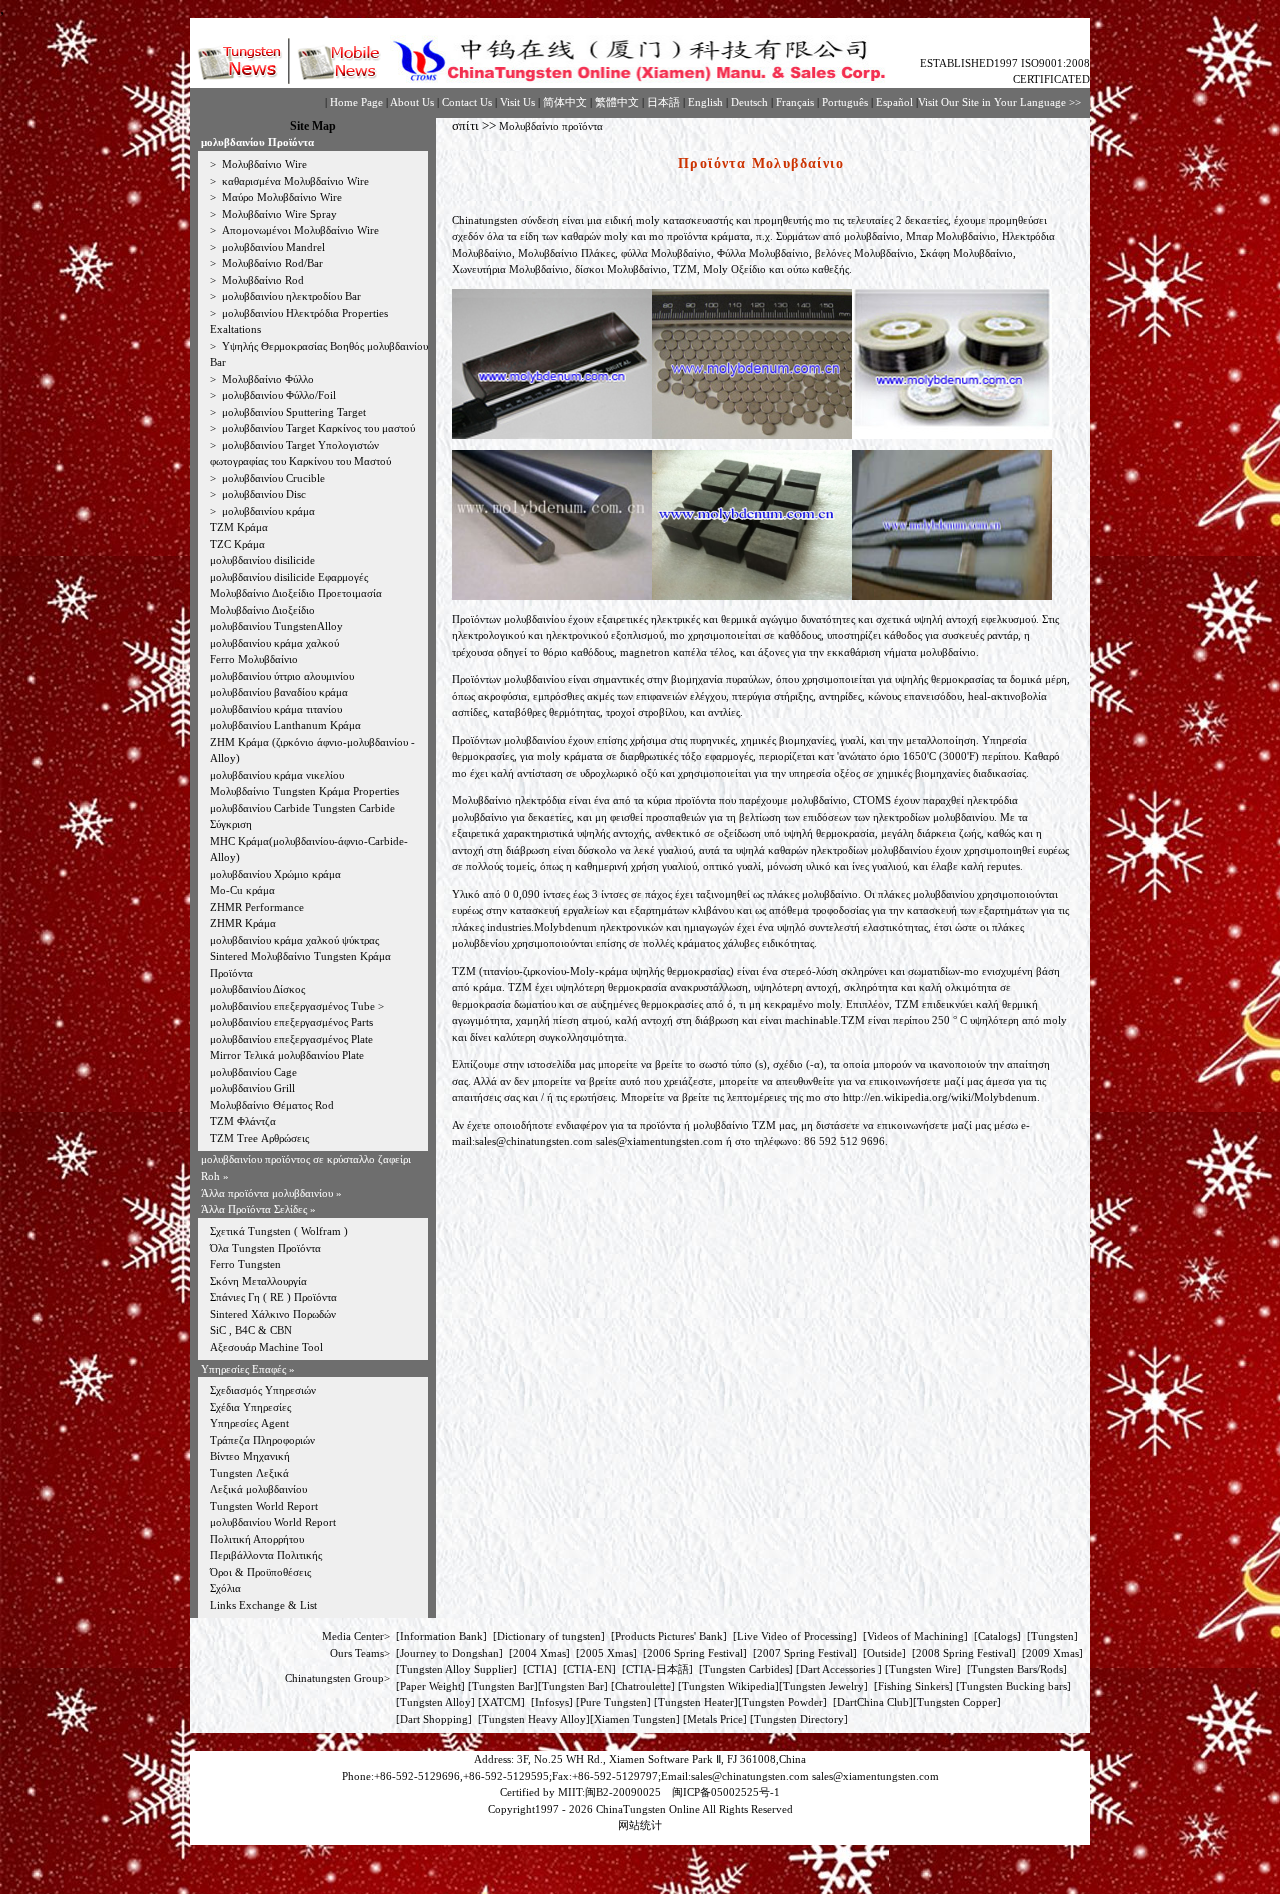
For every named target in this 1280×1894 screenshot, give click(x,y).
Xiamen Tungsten (635, 1719)
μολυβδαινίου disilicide (262, 560)
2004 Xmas (539, 1653)
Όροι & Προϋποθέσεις (260, 1572)
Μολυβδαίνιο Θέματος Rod (272, 1105)
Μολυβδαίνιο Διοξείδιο (262, 610)
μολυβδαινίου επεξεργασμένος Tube (294, 1006)
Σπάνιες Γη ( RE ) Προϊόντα (273, 1297)
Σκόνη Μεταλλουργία (258, 1281)
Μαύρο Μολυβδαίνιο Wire (280, 197)
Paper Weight (430, 1686)
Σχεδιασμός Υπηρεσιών (263, 1390)
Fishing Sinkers (913, 1686)
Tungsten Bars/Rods (1017, 1669)
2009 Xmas (1052, 1653)
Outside (884, 1653)
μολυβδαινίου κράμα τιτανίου (276, 709)
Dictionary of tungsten (549, 1636)
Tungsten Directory (799, 1719)
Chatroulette (643, 1686)
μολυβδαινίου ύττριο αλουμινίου (282, 676)
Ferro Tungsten (245, 1264)
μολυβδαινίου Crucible (272, 478)
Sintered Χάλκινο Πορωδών (273, 1314)
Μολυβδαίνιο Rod (261, 280)
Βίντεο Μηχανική (250, 1456)
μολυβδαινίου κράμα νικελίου (277, 775)
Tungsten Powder (782, 1702)
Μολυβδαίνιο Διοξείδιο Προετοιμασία (296, 593)
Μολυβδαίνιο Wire (263, 164)
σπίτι (465, 125)
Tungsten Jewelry (823, 1686)
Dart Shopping (434, 1719)
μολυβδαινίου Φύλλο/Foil (277, 395)
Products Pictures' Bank (669, 1636)
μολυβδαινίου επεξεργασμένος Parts (291, 1022)
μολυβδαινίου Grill (252, 1088)
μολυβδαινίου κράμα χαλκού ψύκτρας (294, 940)
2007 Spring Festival (805, 1653)
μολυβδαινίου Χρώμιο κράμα (275, 874)
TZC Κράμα (237, 544)
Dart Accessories (839, 1669)
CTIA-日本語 (657, 1669)
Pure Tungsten (613, 1702)
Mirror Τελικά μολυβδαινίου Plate (287, 1055)
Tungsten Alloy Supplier (456, 1669)
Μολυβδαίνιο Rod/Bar (271, 263)
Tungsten (1052, 1636)
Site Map (313, 126)
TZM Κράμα (239, 527)
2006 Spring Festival (695, 1653)
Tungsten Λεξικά (249, 1473)
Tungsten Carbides (746, 1669)
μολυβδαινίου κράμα (267, 511)
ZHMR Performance (257, 907)
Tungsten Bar (503, 1686)
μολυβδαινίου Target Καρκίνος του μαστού (317, 428)
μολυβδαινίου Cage (253, 1072)
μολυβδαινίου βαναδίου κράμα (279, 692)
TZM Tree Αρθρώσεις (259, 1138)
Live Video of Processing (795, 1636)
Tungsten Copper (957, 1702)
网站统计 (640, 1825)
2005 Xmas (606, 1653)
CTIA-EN (589, 1669)
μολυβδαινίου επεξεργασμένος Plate (291, 1039)
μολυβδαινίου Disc (262, 494)
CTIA (540, 1669)
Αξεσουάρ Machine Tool (266, 1347)
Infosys (552, 1702)
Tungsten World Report (264, 1506)
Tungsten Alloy (435, 1702)
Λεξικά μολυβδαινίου (258, 1489)
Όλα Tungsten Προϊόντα (265, 1248)
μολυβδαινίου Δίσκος (257, 989)
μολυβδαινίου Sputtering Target (292, 412)
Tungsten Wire (923, 1669)
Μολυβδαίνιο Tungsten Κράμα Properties (304, 791)
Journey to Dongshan (449, 1653)
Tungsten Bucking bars (1013, 1686)
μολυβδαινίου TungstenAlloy (276, 626)
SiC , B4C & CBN (251, 1330)
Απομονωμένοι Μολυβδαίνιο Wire (299, 230)
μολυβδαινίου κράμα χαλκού (274, 643)
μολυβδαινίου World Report (273, 1522)
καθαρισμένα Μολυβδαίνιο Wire (294, 181)
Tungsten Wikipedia (728, 1686)
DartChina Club (873, 1702)
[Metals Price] (715, 1719)
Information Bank (441, 1636)
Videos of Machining (915, 1636)
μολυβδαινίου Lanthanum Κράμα (285, 725)
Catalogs (997, 1636)
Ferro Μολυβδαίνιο (254, 659)
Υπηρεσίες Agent (249, 1423)
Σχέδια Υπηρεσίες (250, 1407)
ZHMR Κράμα (243, 923)
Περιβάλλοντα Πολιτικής (266, 1555)
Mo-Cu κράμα (242, 890)
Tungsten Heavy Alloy (534, 1719)
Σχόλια (225, 1588)
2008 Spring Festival (964, 1653)
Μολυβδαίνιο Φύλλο (266, 379)
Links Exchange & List (263, 1605)
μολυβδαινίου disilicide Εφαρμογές (289, 577)
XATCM (501, 1702)
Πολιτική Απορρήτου (257, 1539)
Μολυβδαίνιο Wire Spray (278, 214)
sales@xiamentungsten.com (659, 1141)
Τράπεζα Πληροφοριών (262, 1440)
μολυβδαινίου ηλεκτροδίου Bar (290, 296)
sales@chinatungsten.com (534, 1141)
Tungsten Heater (696, 1702)
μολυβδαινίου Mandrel (272, 247)
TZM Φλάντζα (243, 1121)
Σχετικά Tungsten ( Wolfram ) (279, 1231)
